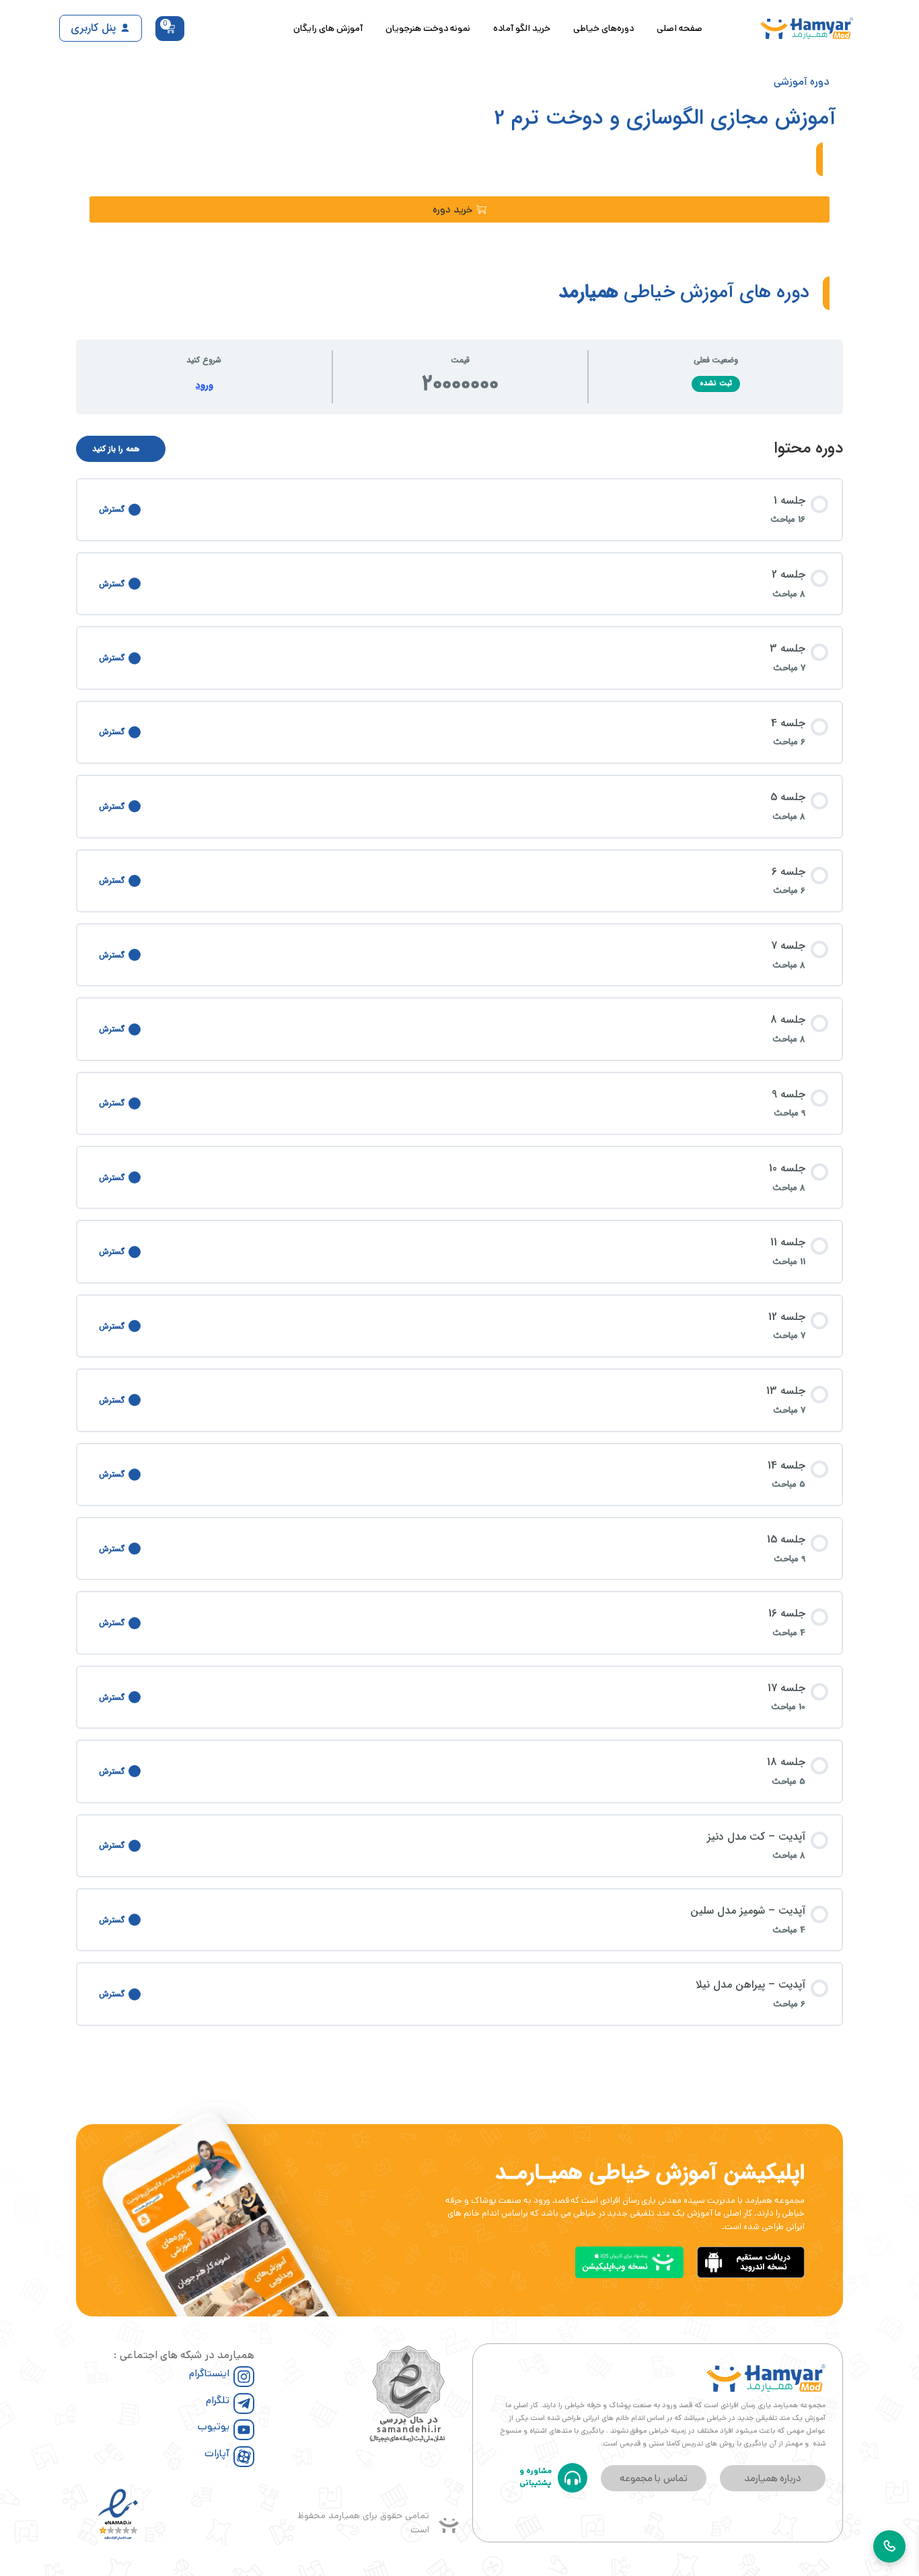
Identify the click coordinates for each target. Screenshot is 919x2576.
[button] (459, 209)
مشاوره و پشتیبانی (536, 2477)
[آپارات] (244, 2457)
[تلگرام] (244, 2404)
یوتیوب (213, 2426)
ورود (205, 386)
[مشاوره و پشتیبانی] (573, 2478)
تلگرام (218, 2400)
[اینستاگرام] (244, 2377)
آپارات (217, 2453)
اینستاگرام (209, 2373)
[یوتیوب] (244, 2430)
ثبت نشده (716, 384)
